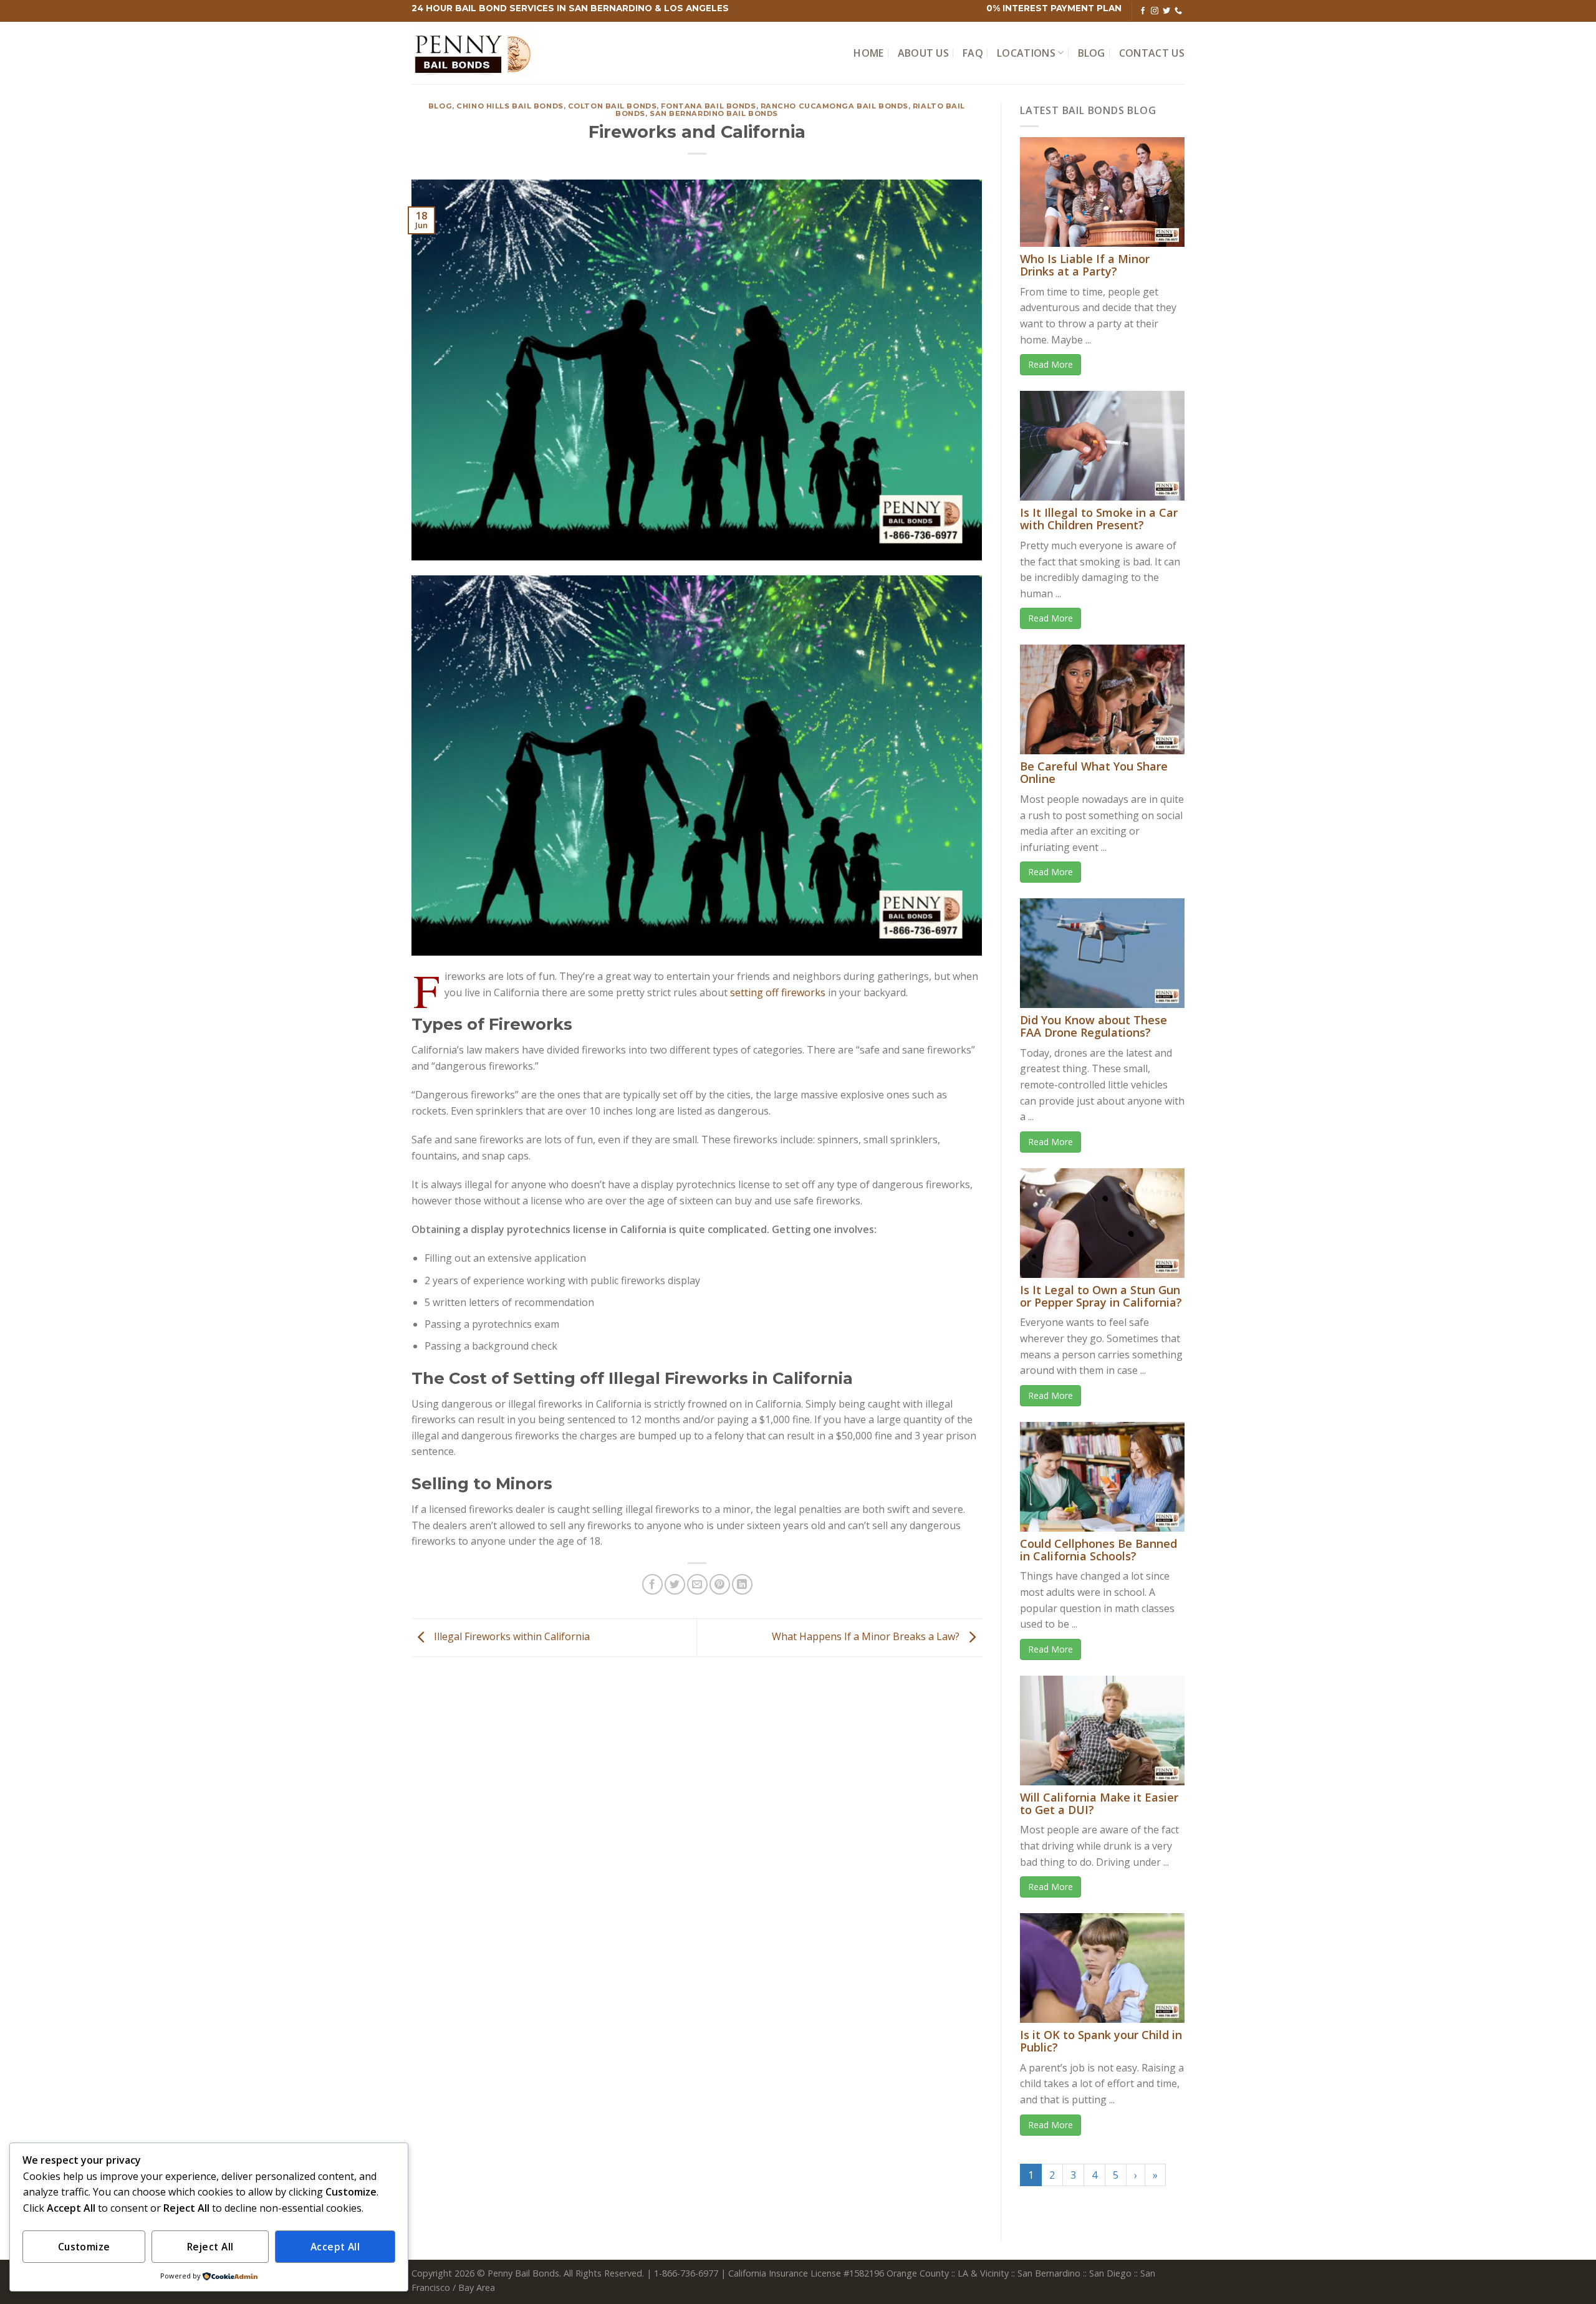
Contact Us (1152, 53)
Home (868, 53)
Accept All (335, 2247)
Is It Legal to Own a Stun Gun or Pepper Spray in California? (1101, 1296)
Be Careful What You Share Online (1094, 772)
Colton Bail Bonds (613, 106)
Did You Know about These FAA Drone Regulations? (1094, 1026)
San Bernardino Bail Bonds (714, 113)
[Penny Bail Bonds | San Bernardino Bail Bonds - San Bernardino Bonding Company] (474, 53)
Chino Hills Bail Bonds (510, 106)
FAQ (973, 53)
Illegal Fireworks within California (511, 1636)
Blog (1092, 53)
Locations (1026, 53)
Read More (1050, 364)
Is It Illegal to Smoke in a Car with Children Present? (1099, 519)
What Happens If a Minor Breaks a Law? (867, 1636)
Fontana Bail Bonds (708, 106)
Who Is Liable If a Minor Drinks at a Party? (1085, 265)
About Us (924, 53)
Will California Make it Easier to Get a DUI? (1099, 1803)
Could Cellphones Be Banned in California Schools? (1098, 1550)
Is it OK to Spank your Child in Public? (1101, 2041)
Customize (84, 2247)
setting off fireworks (778, 992)
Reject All (210, 2247)
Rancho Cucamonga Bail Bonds (834, 106)
